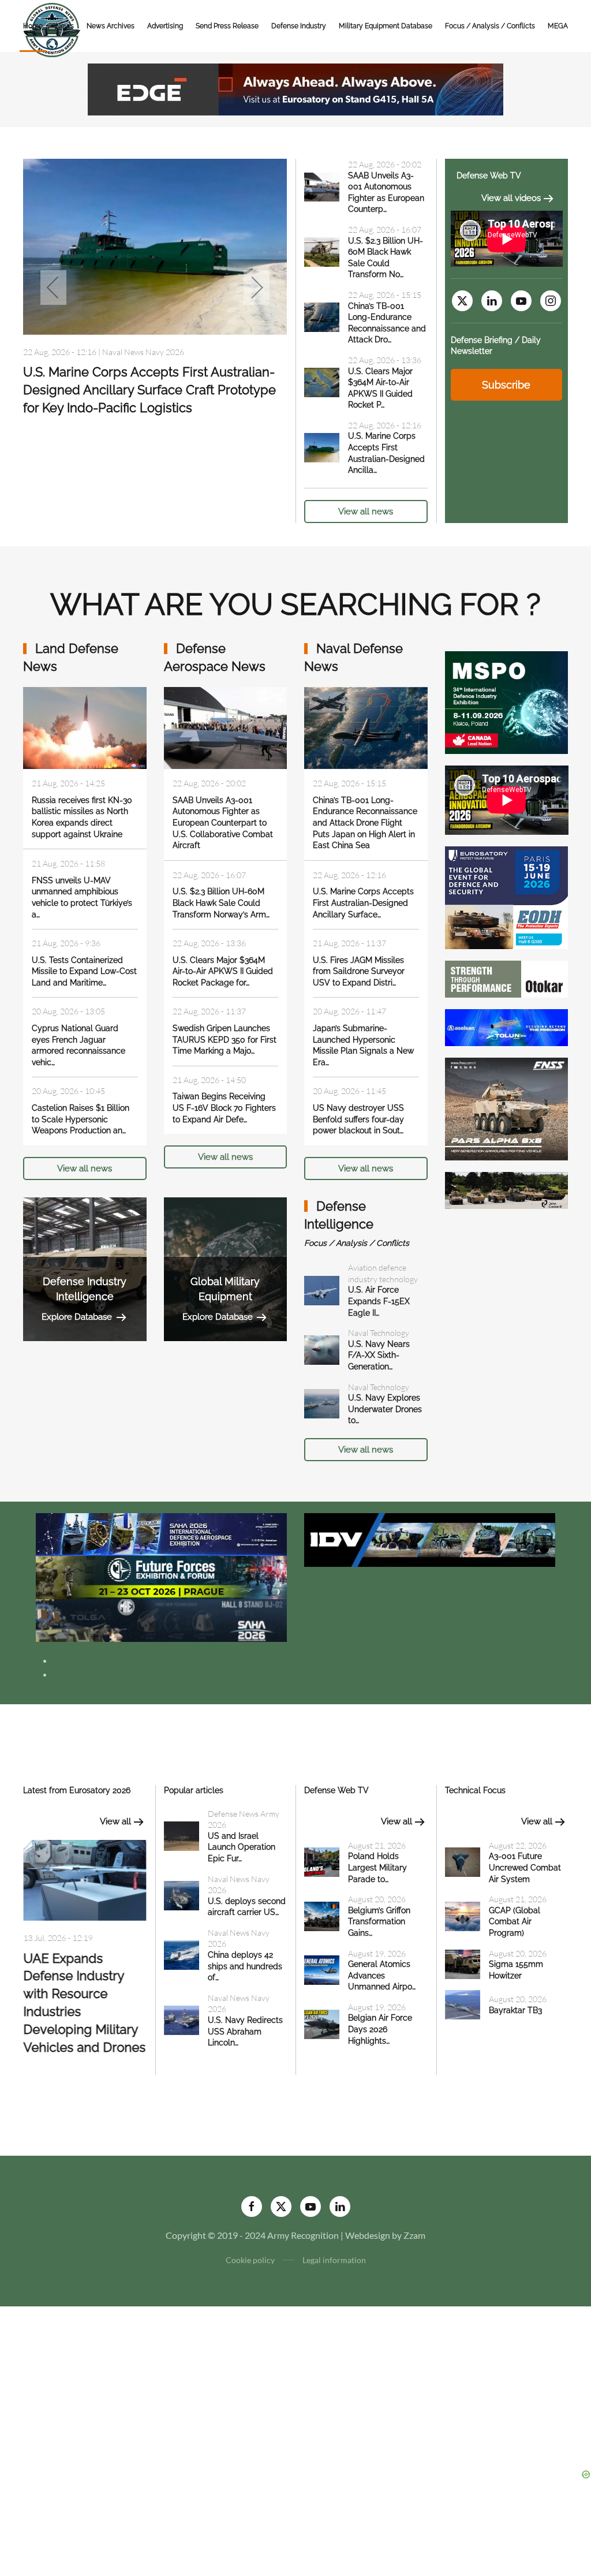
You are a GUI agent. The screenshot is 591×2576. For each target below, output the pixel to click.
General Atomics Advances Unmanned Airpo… (382, 1975)
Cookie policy (250, 2260)
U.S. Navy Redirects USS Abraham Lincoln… (245, 2031)
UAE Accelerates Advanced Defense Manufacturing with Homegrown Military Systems (83, 1995)
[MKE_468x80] (161, 1619)
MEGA (558, 26)
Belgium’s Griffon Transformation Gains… (379, 1922)
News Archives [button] (111, 26)
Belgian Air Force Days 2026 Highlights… (380, 2029)
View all (115, 1821)
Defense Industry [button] (299, 26)
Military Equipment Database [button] (386, 26)
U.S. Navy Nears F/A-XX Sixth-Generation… (379, 1355)
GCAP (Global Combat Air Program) (515, 1922)
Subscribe (506, 385)
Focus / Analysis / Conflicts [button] (490, 26)
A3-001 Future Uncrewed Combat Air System (525, 1867)
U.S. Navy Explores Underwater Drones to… (385, 1409)
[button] (53, 288)
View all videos (511, 198)
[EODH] (507, 896)
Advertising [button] (165, 26)
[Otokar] (507, 978)
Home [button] (33, 26)
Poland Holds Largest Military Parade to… (377, 1867)
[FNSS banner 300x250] (507, 1108)
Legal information (334, 2260)
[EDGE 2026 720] (295, 88)
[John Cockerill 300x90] (507, 1189)
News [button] (65, 26)
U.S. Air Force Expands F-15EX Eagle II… (379, 1301)
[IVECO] (430, 1538)
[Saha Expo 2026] (161, 1533)
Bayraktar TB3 (515, 2010)
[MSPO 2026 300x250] (507, 701)
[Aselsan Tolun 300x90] (507, 1026)
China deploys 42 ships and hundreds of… (245, 1966)
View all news (366, 512)
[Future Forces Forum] (161, 1576)
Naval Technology (379, 1333)
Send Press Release (227, 26)
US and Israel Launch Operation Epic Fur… (242, 1847)
